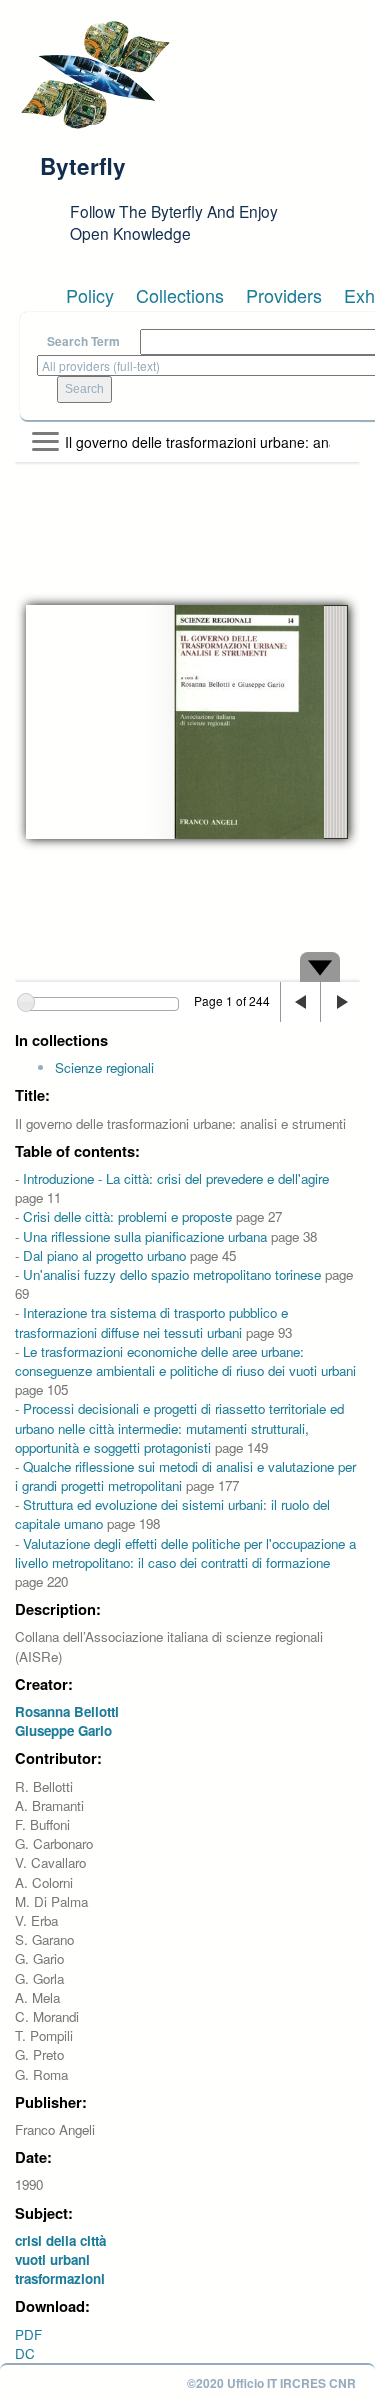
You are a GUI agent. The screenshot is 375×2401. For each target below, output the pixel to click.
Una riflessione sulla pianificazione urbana (145, 1236)
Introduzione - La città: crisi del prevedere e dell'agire (176, 1178)
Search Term (83, 341)
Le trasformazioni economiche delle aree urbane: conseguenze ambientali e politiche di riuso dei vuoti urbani (185, 1361)
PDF (28, 2334)
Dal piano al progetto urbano (104, 1255)
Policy (90, 295)
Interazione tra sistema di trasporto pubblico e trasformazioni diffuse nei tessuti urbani (151, 1322)
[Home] (95, 75)
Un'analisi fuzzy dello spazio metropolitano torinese (172, 1274)
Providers (284, 295)
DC (25, 2353)
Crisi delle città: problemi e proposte (127, 1216)
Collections (180, 295)
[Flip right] (340, 1002)
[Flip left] (300, 1002)
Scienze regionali (104, 1067)
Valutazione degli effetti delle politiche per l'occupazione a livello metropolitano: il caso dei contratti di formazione (185, 1553)
